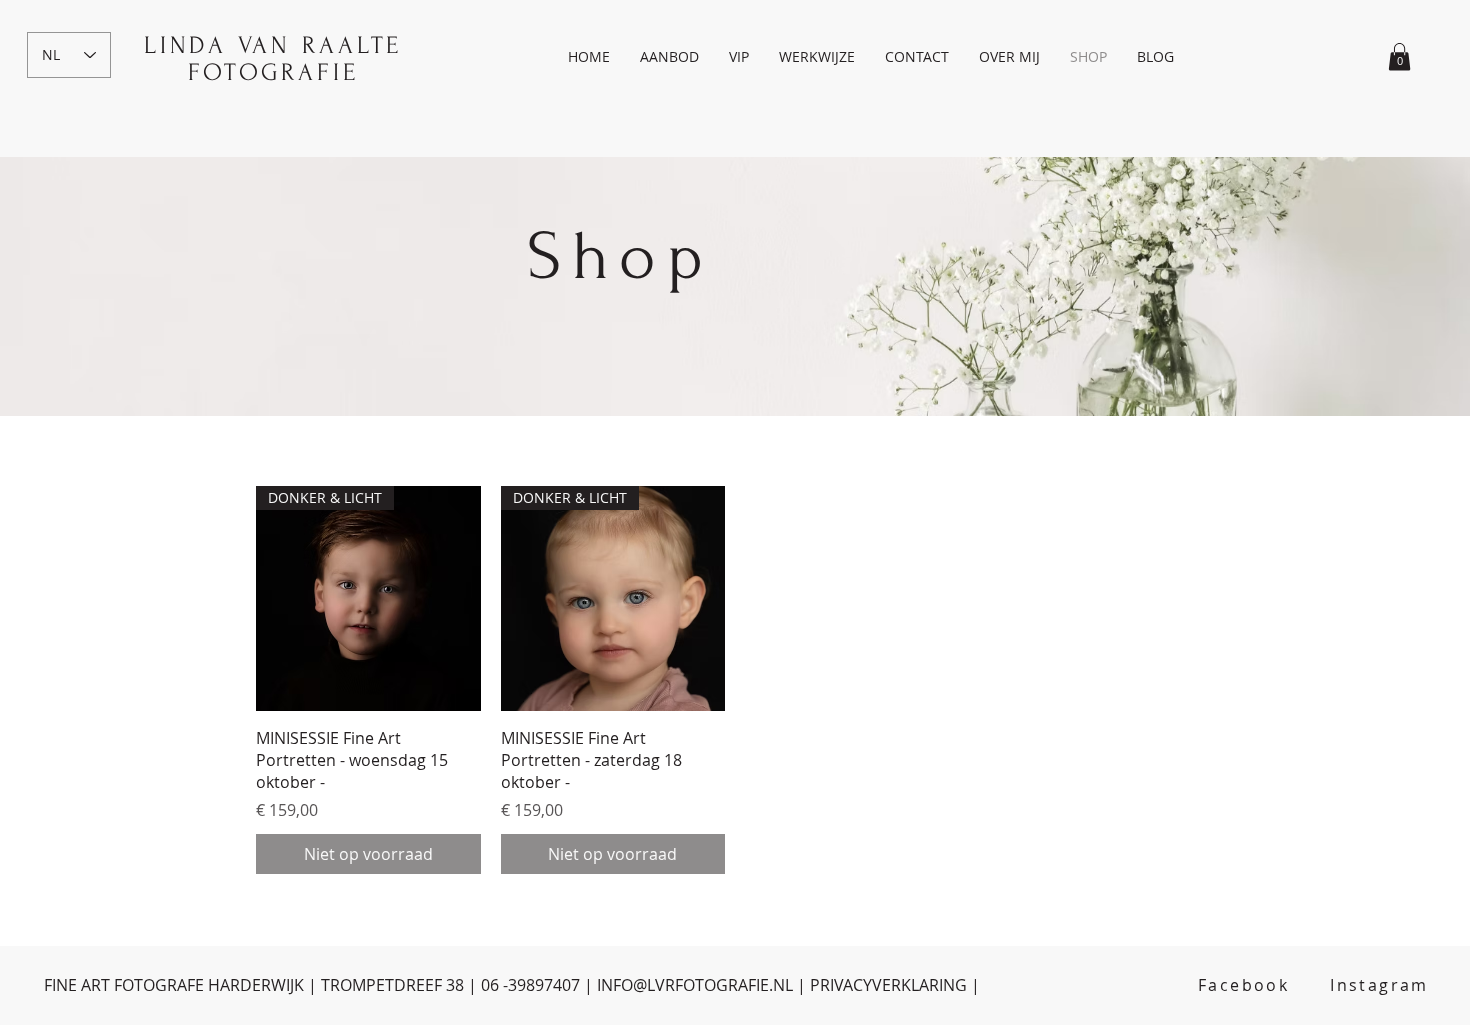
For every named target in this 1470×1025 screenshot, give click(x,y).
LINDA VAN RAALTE (273, 45)
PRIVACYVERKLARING (888, 985)
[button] (669, 57)
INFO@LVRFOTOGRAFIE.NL (695, 985)
